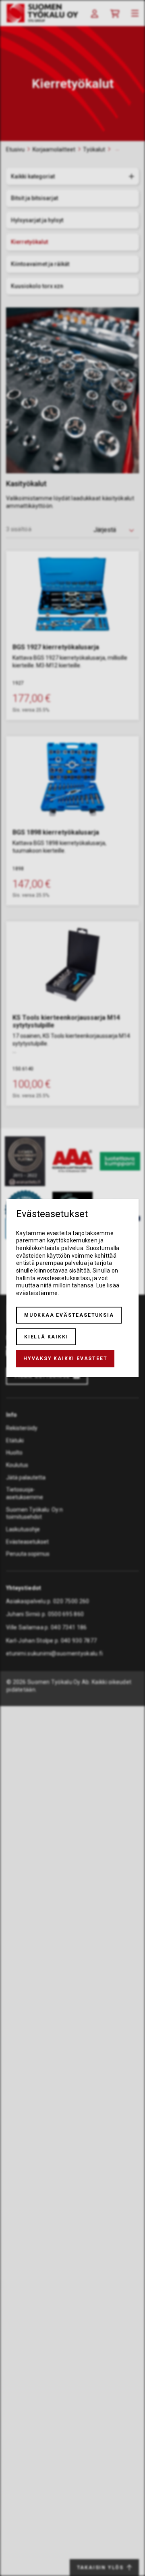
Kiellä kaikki (46, 1337)
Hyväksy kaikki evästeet (65, 1359)
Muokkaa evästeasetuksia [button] (69, 1315)
